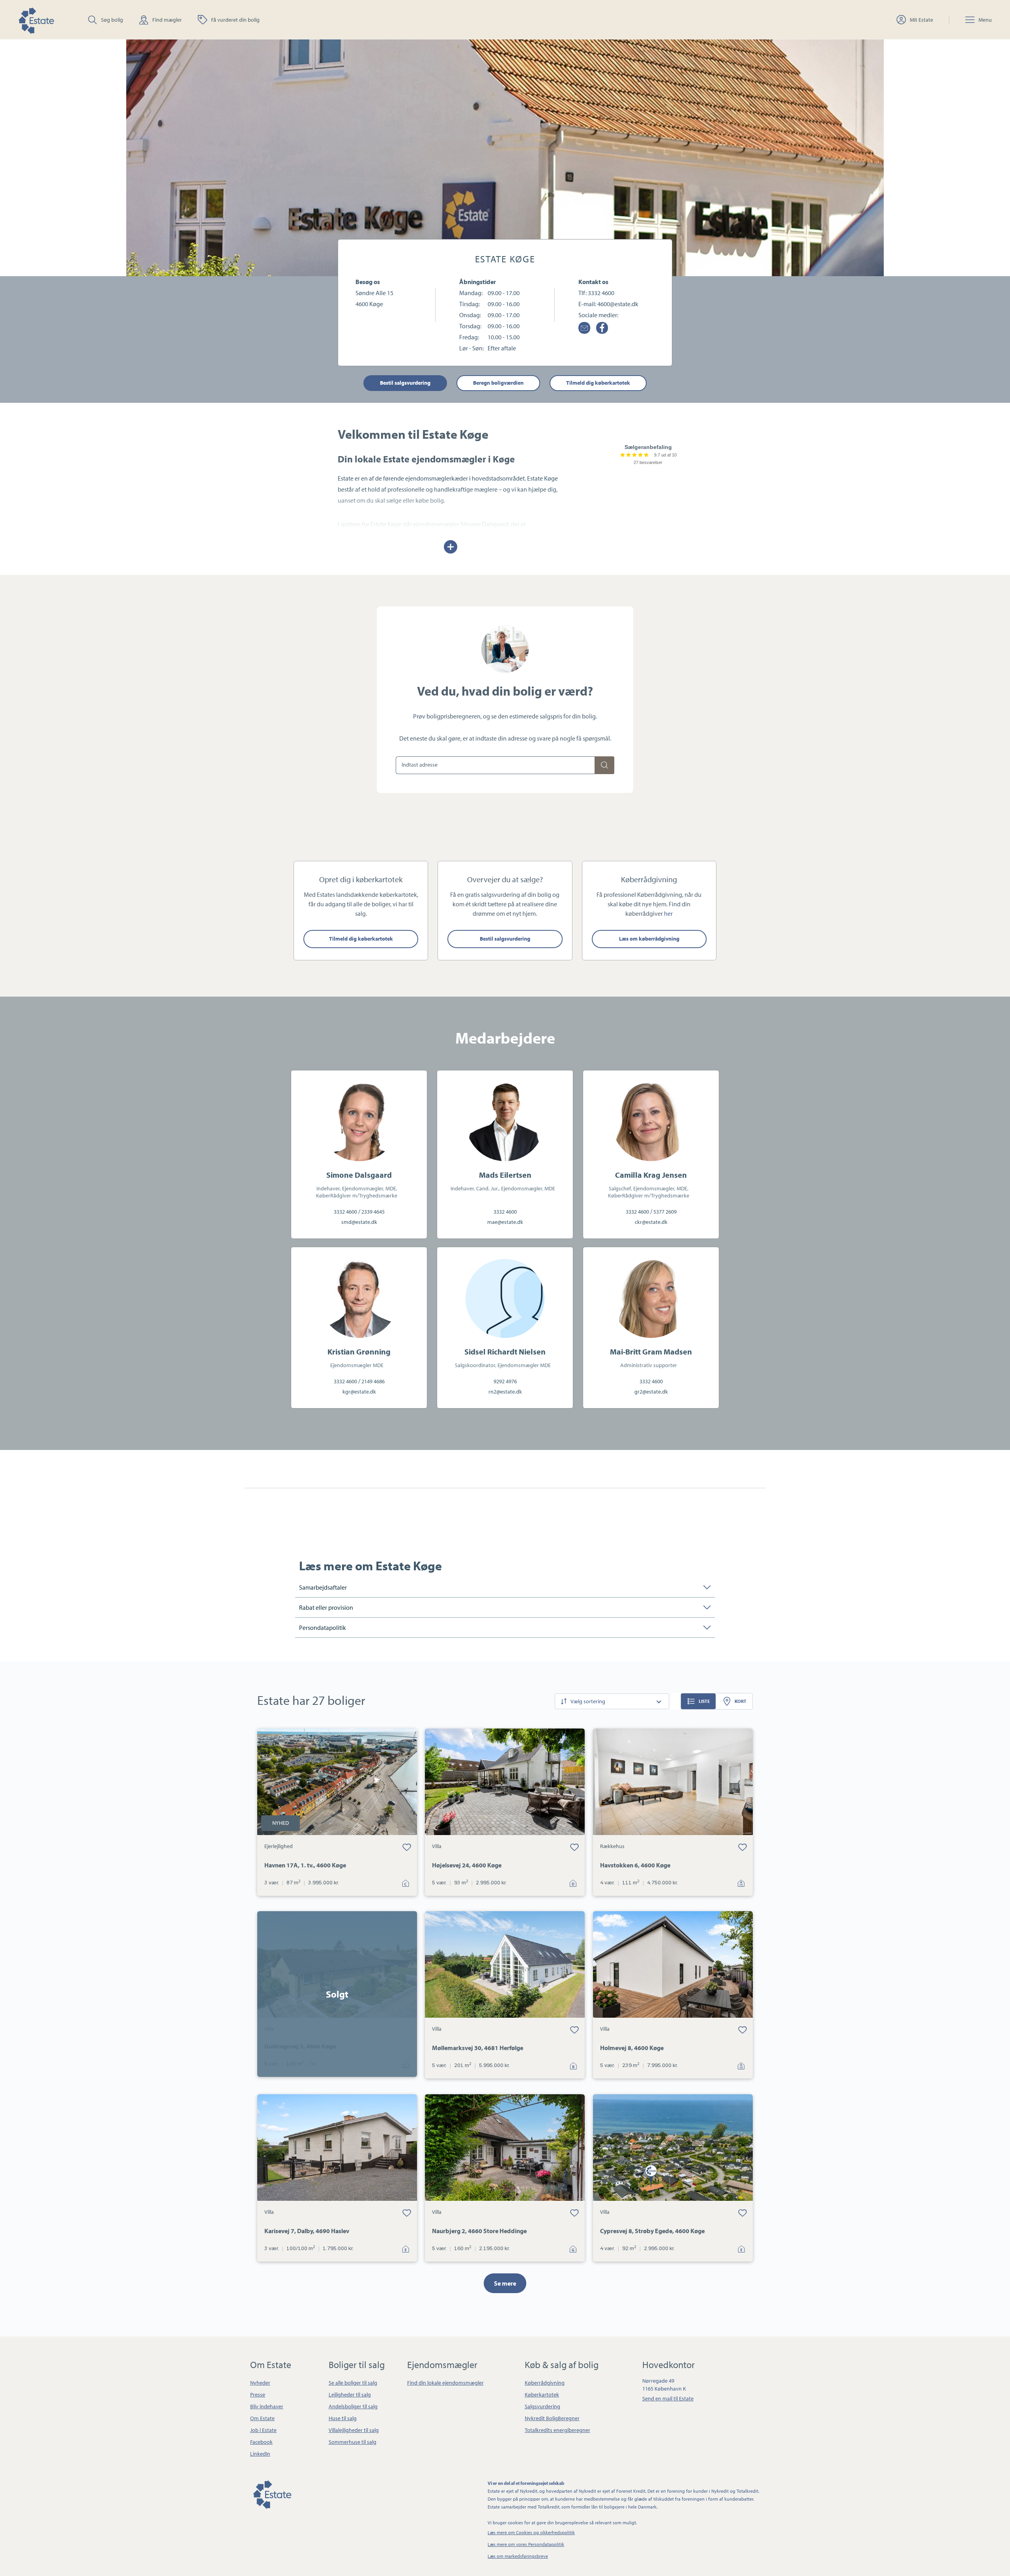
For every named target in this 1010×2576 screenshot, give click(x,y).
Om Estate (262, 2418)
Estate (272, 2493)
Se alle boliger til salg (353, 2383)
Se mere (505, 2283)
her (668, 913)
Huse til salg (343, 2418)
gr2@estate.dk (651, 1392)
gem (407, 1847)
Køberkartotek (542, 2395)
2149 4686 (373, 1381)
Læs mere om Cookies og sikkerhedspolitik (531, 2532)
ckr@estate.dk (651, 1222)
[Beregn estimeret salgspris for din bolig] (604, 765)
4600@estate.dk (618, 304)
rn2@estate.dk (505, 1392)
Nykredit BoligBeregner (552, 2418)
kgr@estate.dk (359, 1392)
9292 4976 (505, 1381)
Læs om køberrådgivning (649, 939)
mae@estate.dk (505, 1222)
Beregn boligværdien (498, 383)
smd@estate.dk (359, 1222)
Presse (258, 2395)
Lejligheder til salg (350, 2395)
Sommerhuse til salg (353, 2442)
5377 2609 (665, 1212)
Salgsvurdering (542, 2406)
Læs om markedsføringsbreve (518, 2556)
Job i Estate (263, 2430)
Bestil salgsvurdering (405, 383)
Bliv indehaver (267, 2406)
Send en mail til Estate (668, 2398)
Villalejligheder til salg (354, 2430)
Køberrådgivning (545, 2383)
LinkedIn (260, 2454)
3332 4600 (601, 293)
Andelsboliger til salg (353, 2406)
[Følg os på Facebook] (602, 328)
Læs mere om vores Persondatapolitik (526, 2544)
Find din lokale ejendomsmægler (445, 2383)
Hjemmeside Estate (36, 20)
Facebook (261, 2442)
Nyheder (260, 2383)
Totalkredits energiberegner (557, 2430)
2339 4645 (373, 1212)
